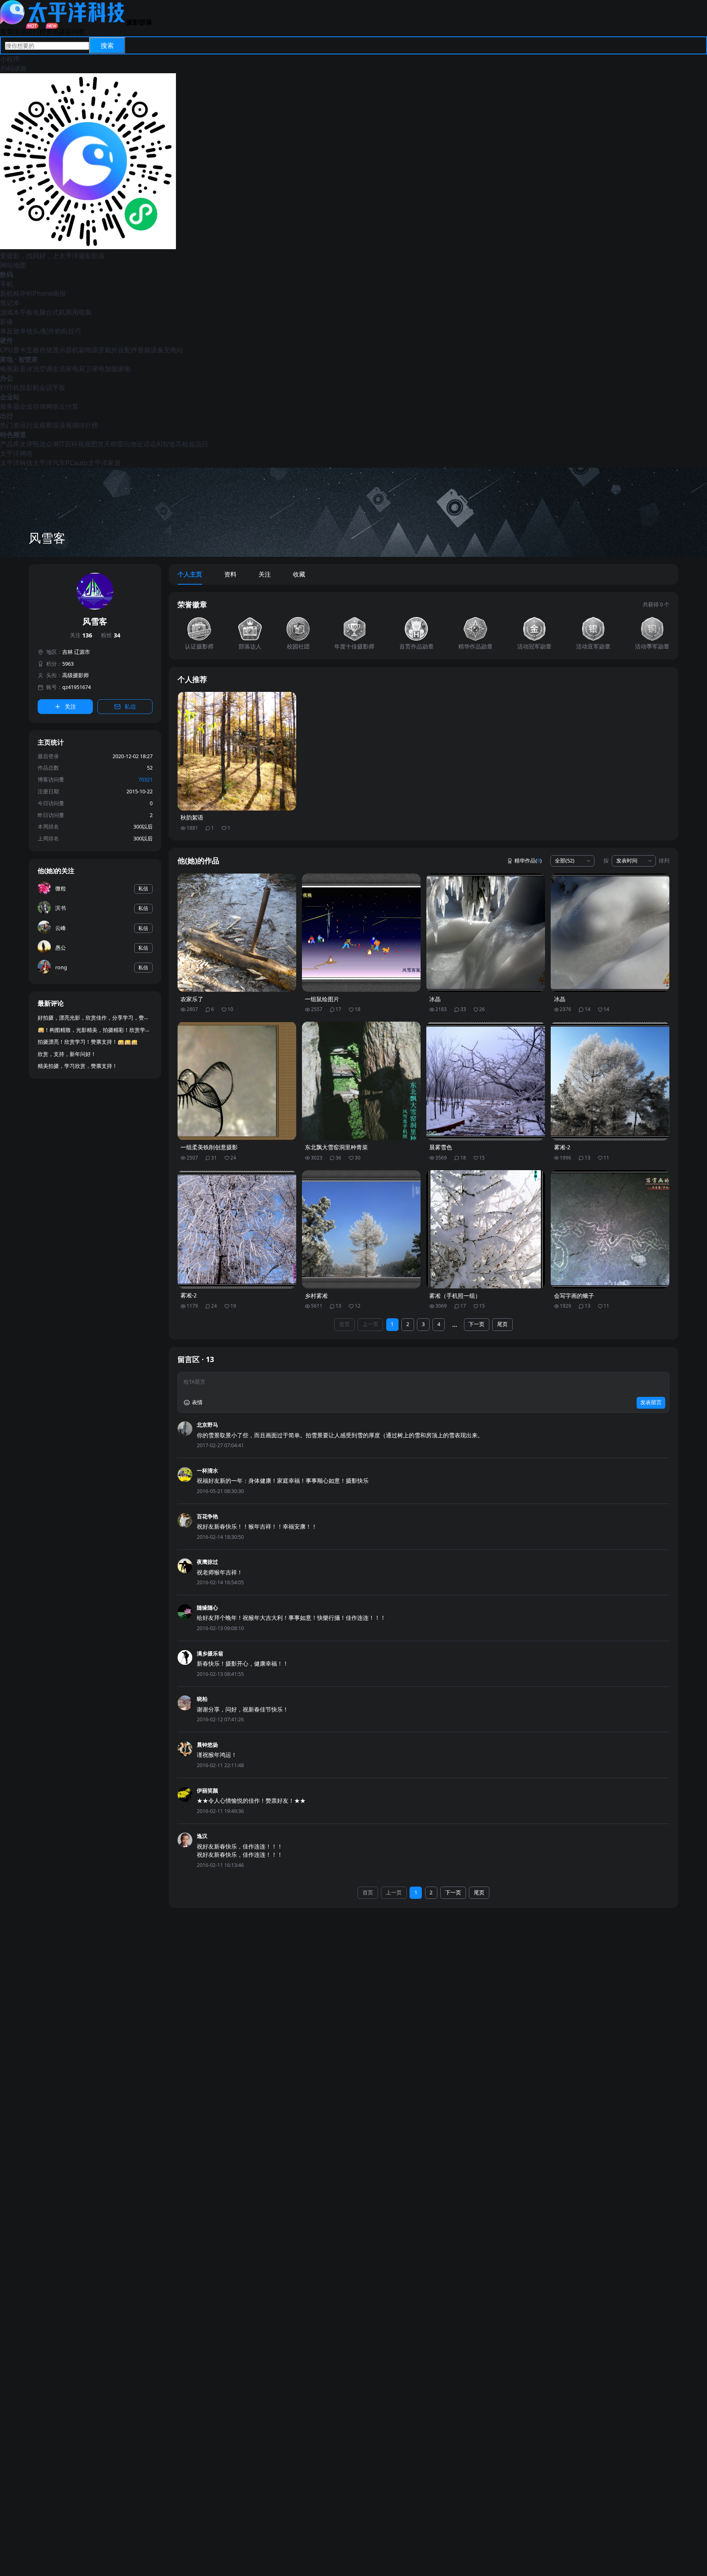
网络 (52, 406)
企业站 (10, 397)
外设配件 (124, 350)
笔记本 (10, 303)
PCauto (77, 463)
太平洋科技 (16, 463)
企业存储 (33, 406)
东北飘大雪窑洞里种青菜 (336, 1147)
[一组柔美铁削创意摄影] (237, 1081)
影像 (7, 322)
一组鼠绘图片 (322, 999)
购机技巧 (68, 331)
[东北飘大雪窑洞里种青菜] (361, 1081)
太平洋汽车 (49, 463)
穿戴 (105, 350)
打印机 (10, 387)
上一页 (370, 1324)
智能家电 (118, 369)
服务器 (10, 406)
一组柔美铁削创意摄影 (209, 1147)
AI (159, 444)
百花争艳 (207, 1517)
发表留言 (651, 1402)
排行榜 (36, 32)
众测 (52, 444)
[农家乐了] (237, 933)
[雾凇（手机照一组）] (486, 1229)
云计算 (69, 406)
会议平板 (52, 387)
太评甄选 (33, 444)
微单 (20, 331)
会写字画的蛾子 (574, 1296)
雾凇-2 (562, 1147)
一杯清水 (207, 1471)
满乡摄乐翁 (210, 1654)
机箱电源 (85, 350)
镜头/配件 (41, 331)
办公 (7, 378)
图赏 (97, 444)
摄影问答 (72, 32)
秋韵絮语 (192, 817)
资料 (230, 574)
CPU (7, 350)
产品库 (10, 444)
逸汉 (202, 1836)
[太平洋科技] (63, 22)
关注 (81, 635)
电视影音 (13, 369)
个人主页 (190, 574)
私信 (130, 707)
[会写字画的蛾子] (610, 1229)
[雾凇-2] (610, 1081)
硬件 (7, 340)
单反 (7, 331)
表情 (197, 1402)
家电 (7, 359)
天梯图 (114, 444)
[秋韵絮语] (237, 751)
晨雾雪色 (441, 1147)
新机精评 (13, 293)
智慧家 (28, 359)
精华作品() (528, 861)
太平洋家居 (104, 463)
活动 (20, 32)
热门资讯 (13, 425)
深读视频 (65, 425)
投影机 (29, 387)
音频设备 (151, 350)
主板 (33, 350)
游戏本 (10, 312)
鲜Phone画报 (46, 293)
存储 (46, 350)
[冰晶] (486, 933)
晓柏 (202, 1699)
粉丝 (111, 635)
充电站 (173, 350)
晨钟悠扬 (207, 1745)
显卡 (20, 350)
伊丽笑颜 (207, 1791)
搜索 (107, 45)
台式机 (56, 312)
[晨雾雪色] (486, 1081)
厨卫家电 (92, 369)
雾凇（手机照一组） (455, 1296)
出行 (7, 416)
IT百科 (68, 444)
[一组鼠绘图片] (361, 933)
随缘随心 (207, 1608)
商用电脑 (79, 312)
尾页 (502, 1324)
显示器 (62, 350)
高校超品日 (192, 444)
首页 (7, 32)
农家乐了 (192, 999)
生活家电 (65, 369)
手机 (7, 284)
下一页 (476, 1324)
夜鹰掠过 (207, 1562)
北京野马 (207, 1425)
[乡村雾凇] (361, 1229)
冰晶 (435, 999)
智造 (169, 444)
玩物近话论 (140, 444)
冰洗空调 (39, 369)
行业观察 (39, 425)
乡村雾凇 (316, 1296)
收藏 (299, 574)
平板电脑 (33, 312)
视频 (84, 444)
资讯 (52, 32)
